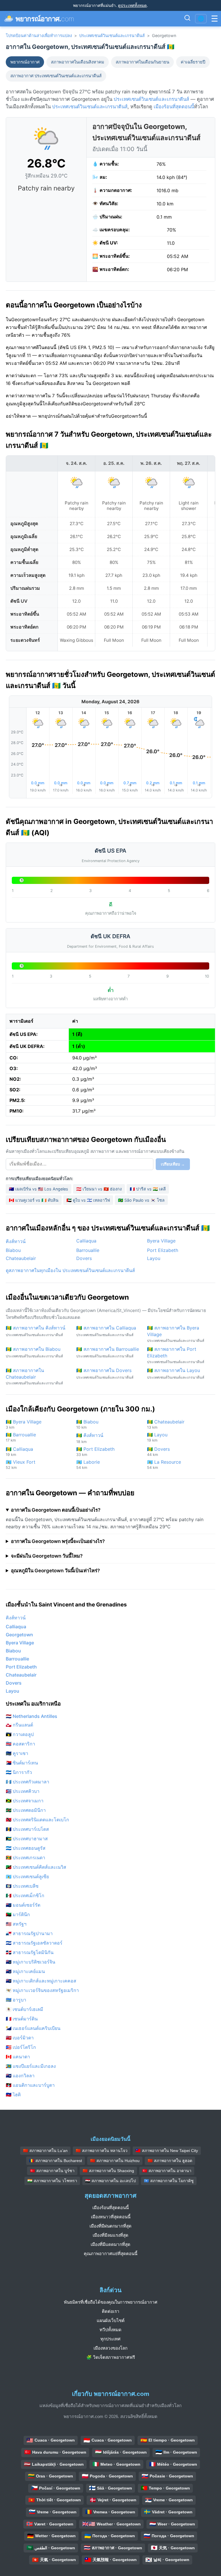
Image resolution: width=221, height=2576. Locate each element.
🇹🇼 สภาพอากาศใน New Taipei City (167, 2151)
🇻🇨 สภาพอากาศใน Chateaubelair (34, 1376)
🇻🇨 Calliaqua (19, 1451)
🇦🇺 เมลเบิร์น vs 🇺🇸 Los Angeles (39, 1189)
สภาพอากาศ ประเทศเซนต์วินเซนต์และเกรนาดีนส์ (56, 76)
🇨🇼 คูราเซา (17, 1753)
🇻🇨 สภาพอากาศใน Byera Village (176, 1334)
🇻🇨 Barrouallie (21, 1437)
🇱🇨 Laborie (88, 1464)
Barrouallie (88, 1250)
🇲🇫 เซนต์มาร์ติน (22, 2019)
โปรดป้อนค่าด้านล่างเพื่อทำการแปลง (39, 35)
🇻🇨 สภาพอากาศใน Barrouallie (108, 1352)
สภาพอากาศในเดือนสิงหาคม (78, 62)
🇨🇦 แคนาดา (18, 2057)
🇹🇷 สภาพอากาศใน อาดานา (167, 2171)
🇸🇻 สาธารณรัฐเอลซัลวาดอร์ (34, 1943)
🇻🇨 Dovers (158, 1451)
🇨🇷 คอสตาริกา (20, 1744)
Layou (154, 1258)
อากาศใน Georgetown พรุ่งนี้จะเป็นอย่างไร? (58, 1541)
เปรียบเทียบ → (173, 1164)
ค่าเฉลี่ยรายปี (193, 62)
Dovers (84, 1258)
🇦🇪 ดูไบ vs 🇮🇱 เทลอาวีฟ (88, 1200)
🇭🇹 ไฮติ (13, 2095)
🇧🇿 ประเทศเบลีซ (22, 1886)
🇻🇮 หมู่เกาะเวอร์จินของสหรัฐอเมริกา (42, 1990)
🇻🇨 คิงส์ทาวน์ (90, 1438)
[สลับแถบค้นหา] (187, 19)
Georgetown (19, 1635)
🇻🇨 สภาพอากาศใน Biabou (34, 1352)
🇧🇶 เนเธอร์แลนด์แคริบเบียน (33, 2028)
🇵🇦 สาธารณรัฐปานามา (29, 1933)
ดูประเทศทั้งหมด (132, 5)
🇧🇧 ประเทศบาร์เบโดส (27, 1829)
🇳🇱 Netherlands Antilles (32, 1716)
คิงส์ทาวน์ (16, 1241)
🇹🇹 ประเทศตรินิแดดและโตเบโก (37, 1820)
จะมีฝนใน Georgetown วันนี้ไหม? (47, 1556)
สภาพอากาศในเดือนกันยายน (142, 62)
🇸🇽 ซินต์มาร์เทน (22, 1763)
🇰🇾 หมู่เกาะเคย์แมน (25, 1971)
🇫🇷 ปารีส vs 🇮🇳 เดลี (148, 1189)
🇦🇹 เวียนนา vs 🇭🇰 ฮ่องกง (99, 1189)
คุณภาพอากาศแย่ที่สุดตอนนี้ (110, 2254)
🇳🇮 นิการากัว (19, 1772)
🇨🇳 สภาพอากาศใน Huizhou (115, 2161)
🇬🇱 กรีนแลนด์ (19, 1725)
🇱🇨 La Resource (164, 1464)
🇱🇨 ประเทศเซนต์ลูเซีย (27, 1876)
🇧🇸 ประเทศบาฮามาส (27, 1839)
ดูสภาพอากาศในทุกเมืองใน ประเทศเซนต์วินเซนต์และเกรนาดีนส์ (70, 1270)
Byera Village (161, 1241)
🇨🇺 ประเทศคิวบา (23, 1791)
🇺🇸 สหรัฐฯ (16, 1924)
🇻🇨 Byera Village (24, 1424)
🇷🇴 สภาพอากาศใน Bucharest (56, 2161)
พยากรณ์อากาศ (25, 62)
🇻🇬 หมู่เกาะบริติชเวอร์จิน (31, 1962)
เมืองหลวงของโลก (110, 2348)
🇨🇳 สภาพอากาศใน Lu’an (45, 2151)
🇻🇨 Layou (157, 1437)
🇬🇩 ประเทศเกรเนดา (25, 1858)
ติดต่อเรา (111, 2311)
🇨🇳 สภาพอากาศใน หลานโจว (102, 2151)
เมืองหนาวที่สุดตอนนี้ (111, 2217)
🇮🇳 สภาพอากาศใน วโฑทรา (52, 2181)
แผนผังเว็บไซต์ (111, 2320)
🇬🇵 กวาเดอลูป (20, 1734)
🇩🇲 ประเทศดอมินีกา (26, 1810)
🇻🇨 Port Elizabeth (95, 1451)
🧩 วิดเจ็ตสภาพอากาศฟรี (111, 2357)
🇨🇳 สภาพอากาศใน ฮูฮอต (170, 2161)
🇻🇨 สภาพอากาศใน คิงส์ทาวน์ (36, 1331)
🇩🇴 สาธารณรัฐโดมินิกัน (30, 1952)
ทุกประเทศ (110, 2339)
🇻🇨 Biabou (87, 1424)
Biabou (13, 1250)
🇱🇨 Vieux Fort (21, 1464)
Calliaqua (86, 1241)
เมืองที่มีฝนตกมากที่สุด (110, 2226)
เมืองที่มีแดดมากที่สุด (110, 2244)
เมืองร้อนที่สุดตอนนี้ (174, 107)
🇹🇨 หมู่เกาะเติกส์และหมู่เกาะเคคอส (41, 1981)
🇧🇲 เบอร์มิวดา (20, 2038)
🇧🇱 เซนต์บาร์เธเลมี (24, 2009)
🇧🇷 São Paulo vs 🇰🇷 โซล (141, 1200)
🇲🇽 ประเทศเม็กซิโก (25, 1895)
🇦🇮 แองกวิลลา (20, 2076)
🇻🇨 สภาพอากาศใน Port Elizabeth (176, 1355)
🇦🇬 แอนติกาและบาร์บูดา (30, 2085)
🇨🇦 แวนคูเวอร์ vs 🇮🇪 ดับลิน (34, 1200)
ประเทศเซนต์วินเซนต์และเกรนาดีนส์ (112, 35)
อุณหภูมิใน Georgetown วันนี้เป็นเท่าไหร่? (55, 1571)
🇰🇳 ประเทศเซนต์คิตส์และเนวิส (36, 1867)
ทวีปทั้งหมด (110, 2330)
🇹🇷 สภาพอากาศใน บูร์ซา (52, 2171)
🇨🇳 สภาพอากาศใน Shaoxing (108, 2171)
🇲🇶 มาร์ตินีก (18, 1914)
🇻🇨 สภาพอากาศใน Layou (176, 1373)
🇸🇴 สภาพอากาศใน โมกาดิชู (169, 2181)
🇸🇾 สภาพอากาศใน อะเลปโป (110, 2181)
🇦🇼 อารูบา (16, 2000)
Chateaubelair (21, 1258)
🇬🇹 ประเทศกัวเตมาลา (27, 1782)
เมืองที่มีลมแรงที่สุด (110, 2235)
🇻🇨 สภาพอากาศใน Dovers (105, 1373)
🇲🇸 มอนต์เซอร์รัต (23, 1905)
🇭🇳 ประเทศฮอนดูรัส (26, 1848)
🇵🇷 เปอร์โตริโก (21, 2047)
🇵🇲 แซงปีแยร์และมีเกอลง (31, 2066)
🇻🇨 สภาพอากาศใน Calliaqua (106, 1331)
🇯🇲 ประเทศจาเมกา (25, 1801)
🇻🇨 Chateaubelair (166, 1424)
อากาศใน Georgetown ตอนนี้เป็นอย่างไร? (56, 1510)
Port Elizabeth (163, 1250)
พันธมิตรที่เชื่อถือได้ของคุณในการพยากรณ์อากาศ (111, 2302)
